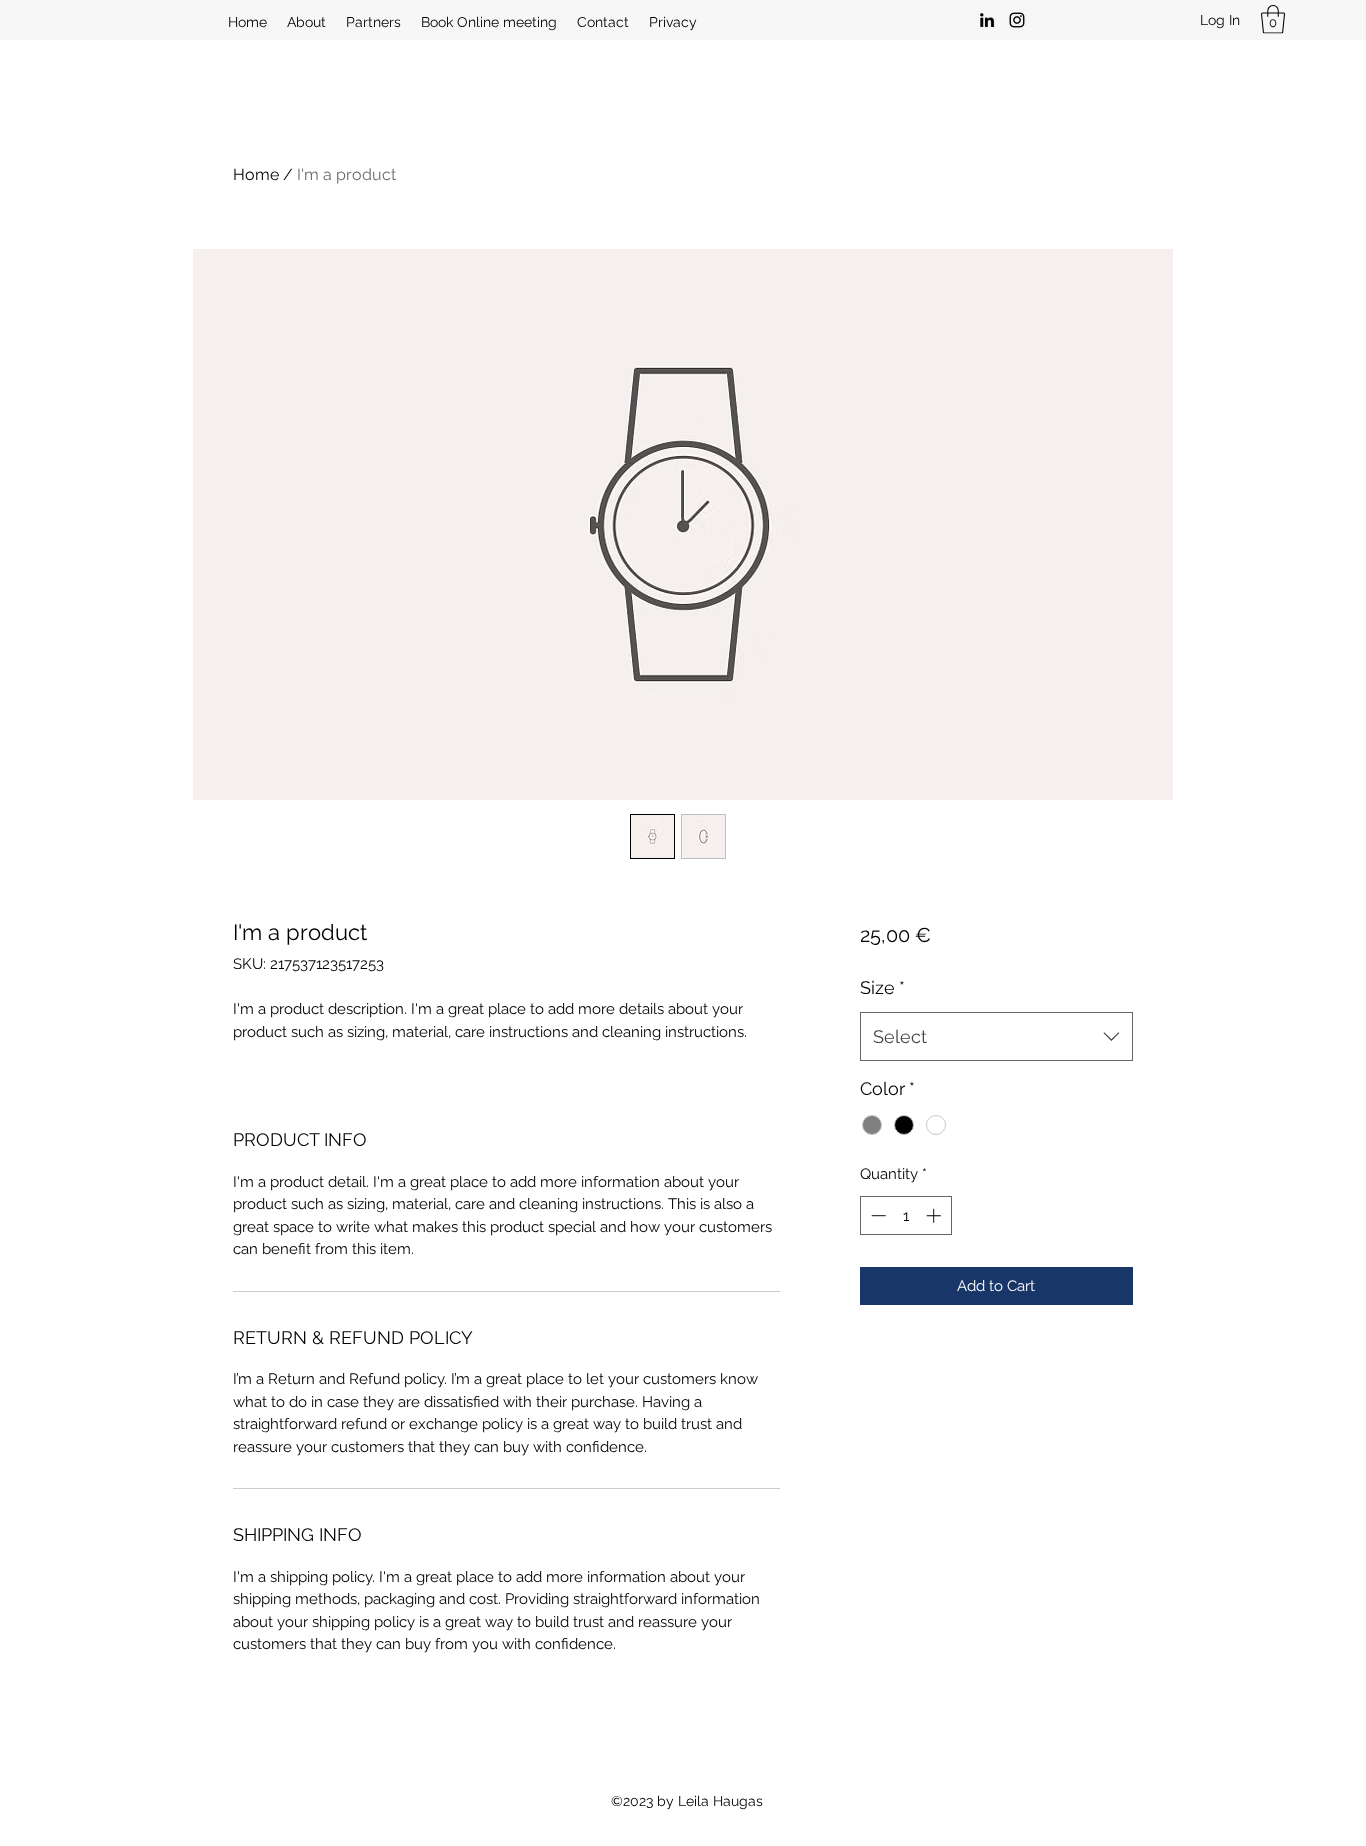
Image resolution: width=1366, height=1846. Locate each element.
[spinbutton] (905, 1215)
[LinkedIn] (987, 20)
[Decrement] (876, 1215)
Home (256, 174)
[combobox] (996, 1037)
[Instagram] (1017, 20)
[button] (1273, 19)
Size (882, 987)
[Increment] (935, 1215)
